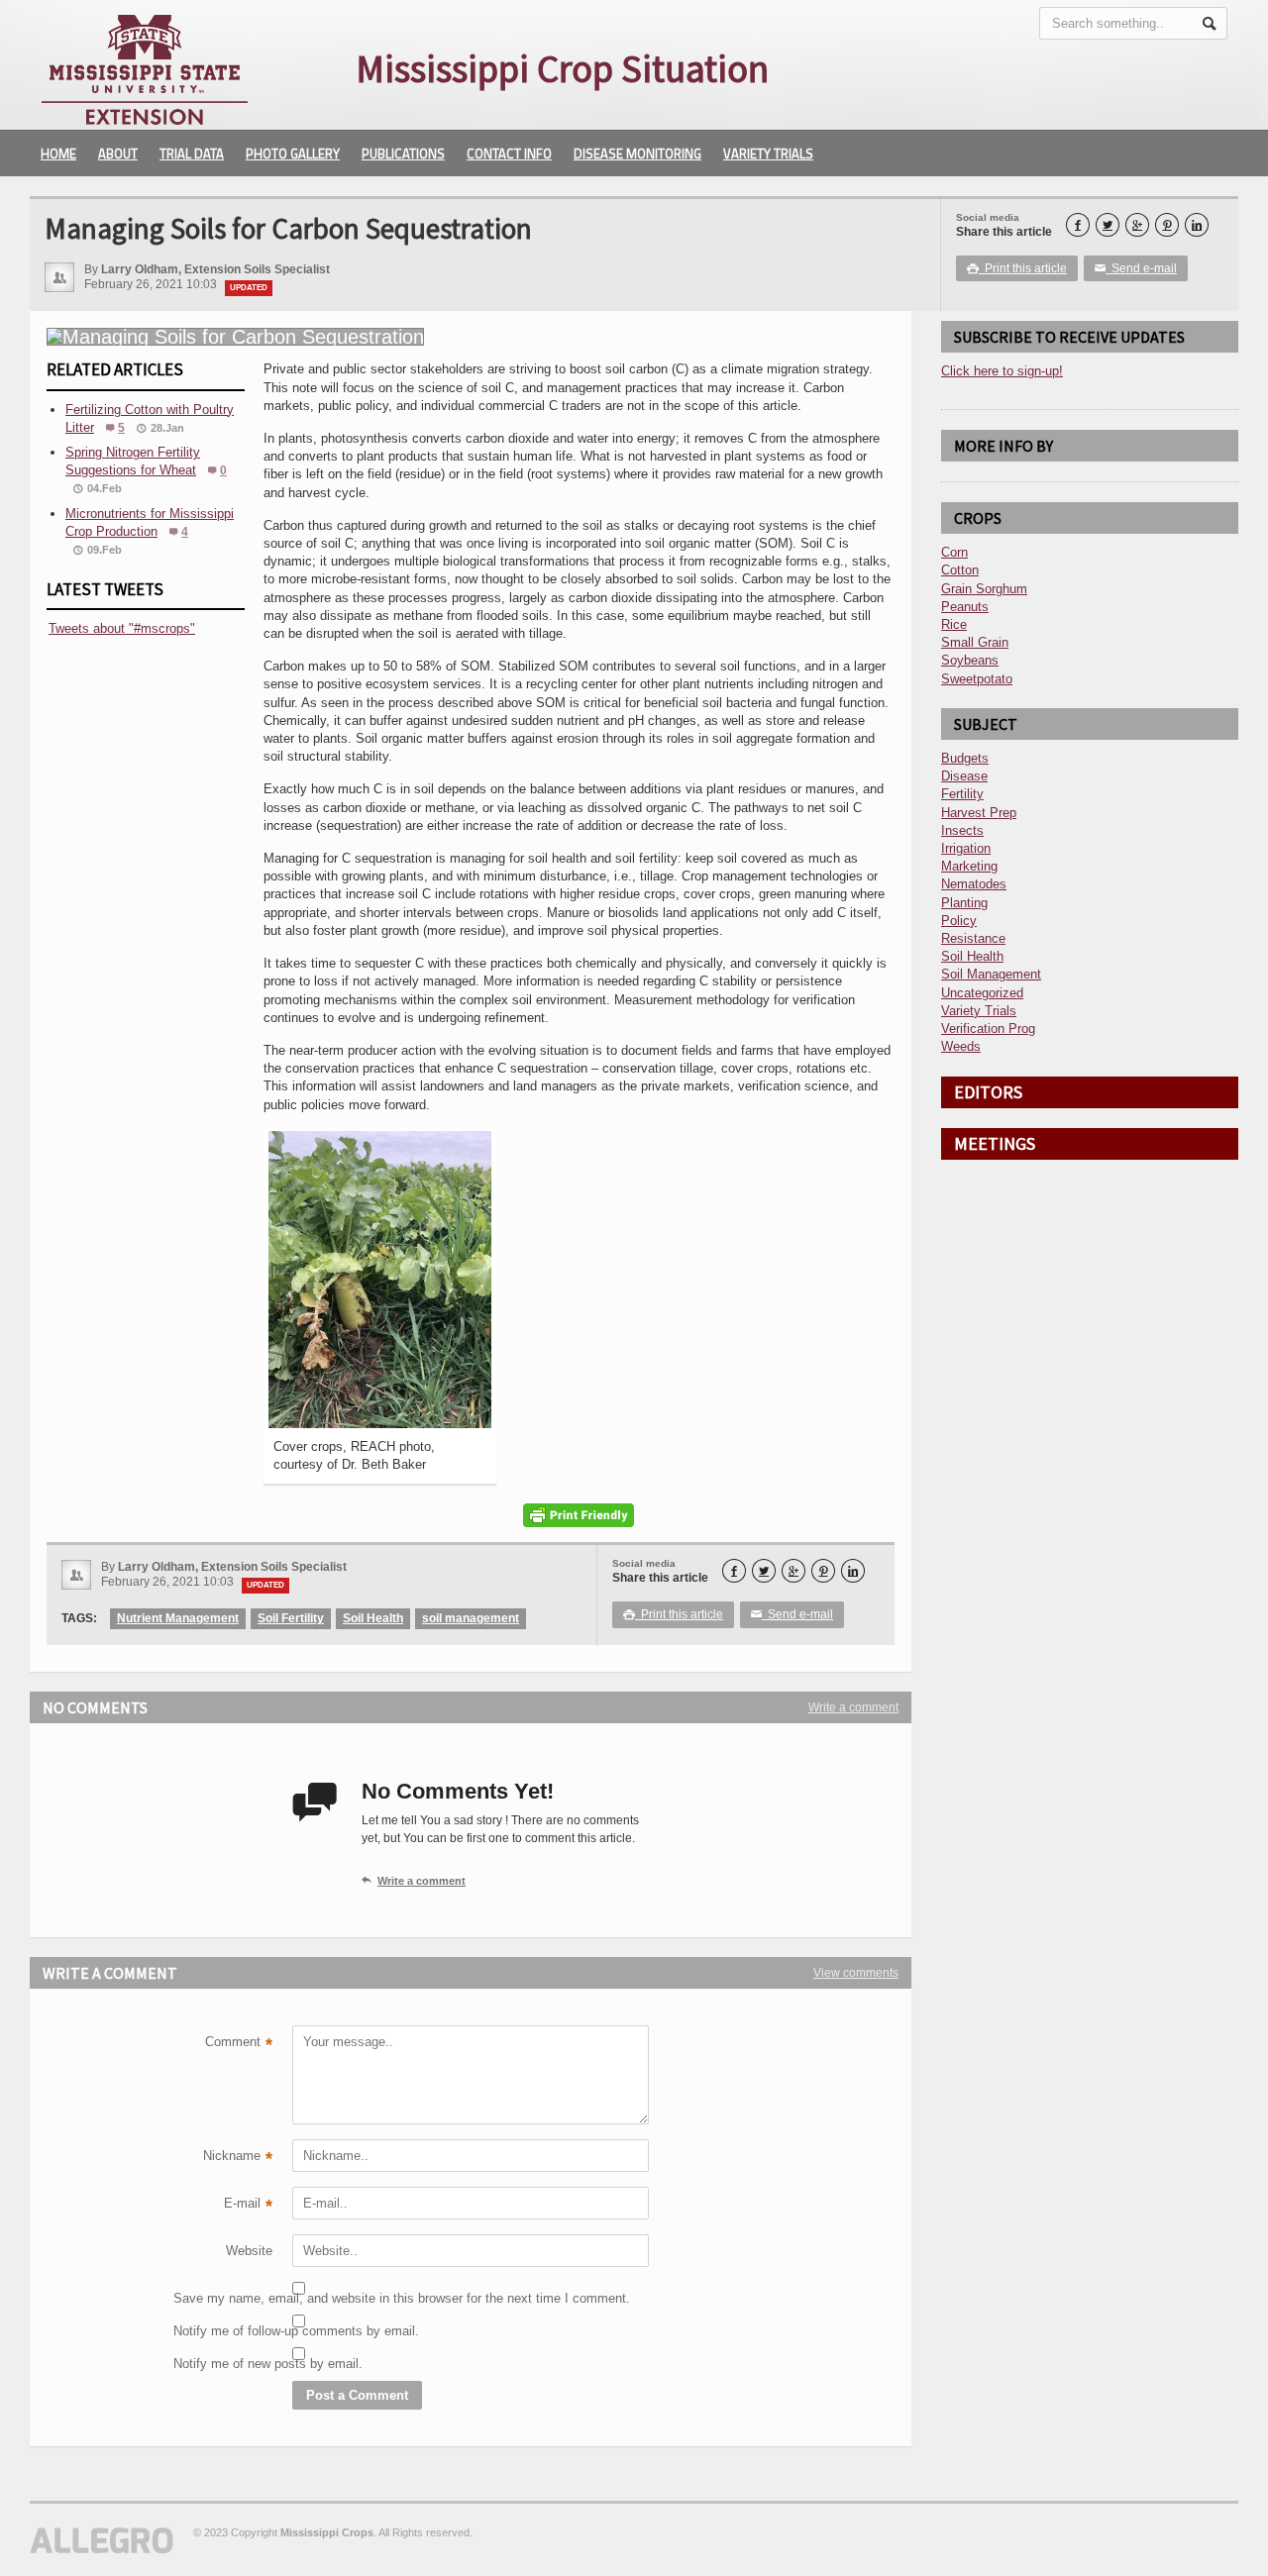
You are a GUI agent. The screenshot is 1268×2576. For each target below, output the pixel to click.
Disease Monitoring (637, 154)
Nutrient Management (178, 1618)
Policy (959, 921)
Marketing (969, 866)
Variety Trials (768, 154)
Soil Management (991, 974)
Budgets (965, 758)
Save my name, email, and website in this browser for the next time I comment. (223, 2298)
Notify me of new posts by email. (223, 2364)
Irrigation (966, 848)
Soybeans (970, 660)
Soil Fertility (291, 1618)
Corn (954, 552)
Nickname (238, 2158)
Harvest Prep (979, 813)
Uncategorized (982, 993)
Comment (239, 2044)
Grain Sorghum (984, 589)
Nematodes (974, 884)
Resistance (973, 938)
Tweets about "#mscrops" (122, 628)
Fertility (962, 794)
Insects (962, 830)
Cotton (960, 570)
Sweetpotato (977, 679)
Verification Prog (988, 1029)
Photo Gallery (293, 154)
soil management (471, 1618)
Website (249, 2251)
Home (58, 154)
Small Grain (975, 642)
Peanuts (965, 607)
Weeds (961, 1046)
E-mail (248, 2206)
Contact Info (509, 154)
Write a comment (853, 1707)
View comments (856, 1973)
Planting (964, 903)
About (118, 154)
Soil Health (373, 1618)
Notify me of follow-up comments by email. (223, 2331)
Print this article (1017, 268)
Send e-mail (1136, 268)
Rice (954, 624)
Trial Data (192, 154)
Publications (403, 154)
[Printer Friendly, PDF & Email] (579, 1515)
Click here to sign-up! (1002, 371)
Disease (964, 776)
